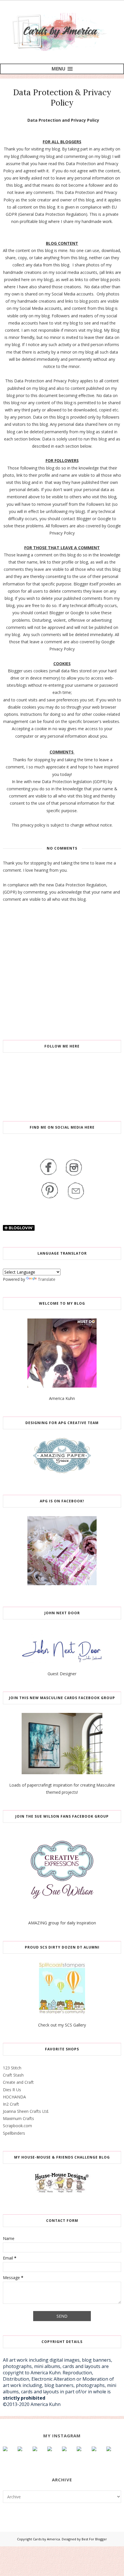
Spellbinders (14, 2133)
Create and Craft (18, 2082)
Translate (47, 1279)
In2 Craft (11, 2104)
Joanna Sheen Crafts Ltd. (26, 2111)
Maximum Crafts (18, 2118)
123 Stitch (12, 2068)
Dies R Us (12, 2090)
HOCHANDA (14, 2097)
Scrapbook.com (17, 2126)
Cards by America (46, 2539)
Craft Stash (13, 2075)
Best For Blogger (94, 2539)
